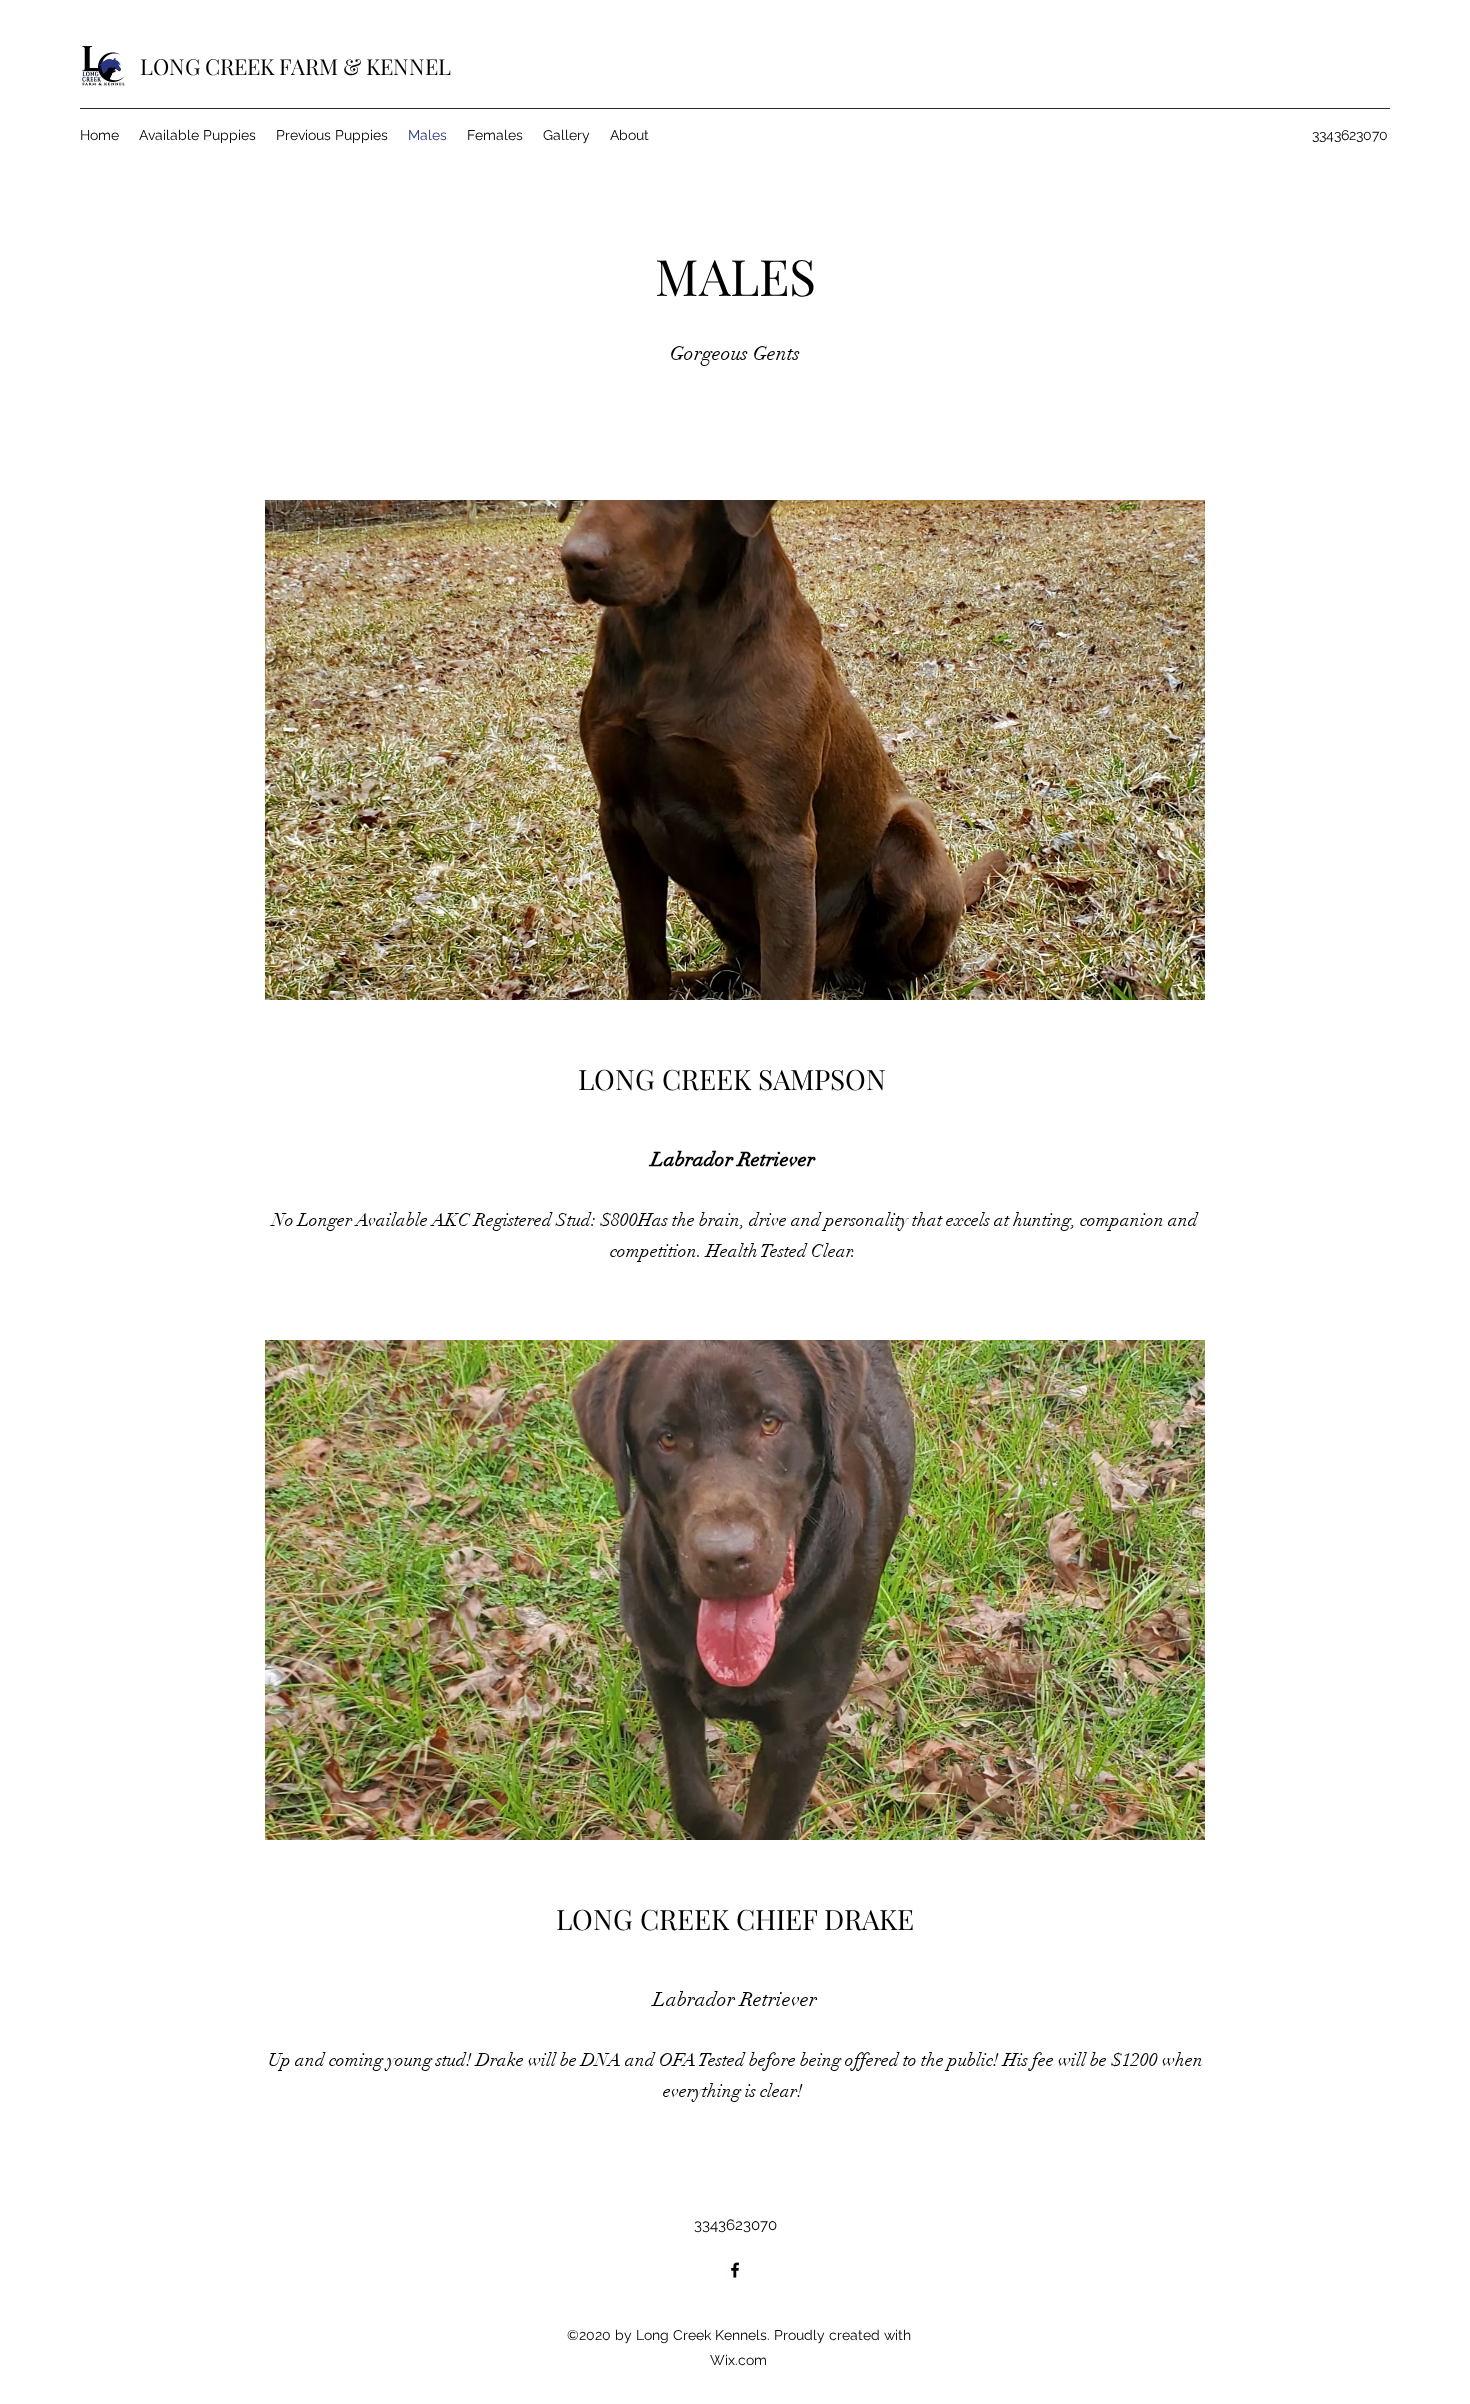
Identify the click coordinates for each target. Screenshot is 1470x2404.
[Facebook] (735, 2270)
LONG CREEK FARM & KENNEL (295, 66)
